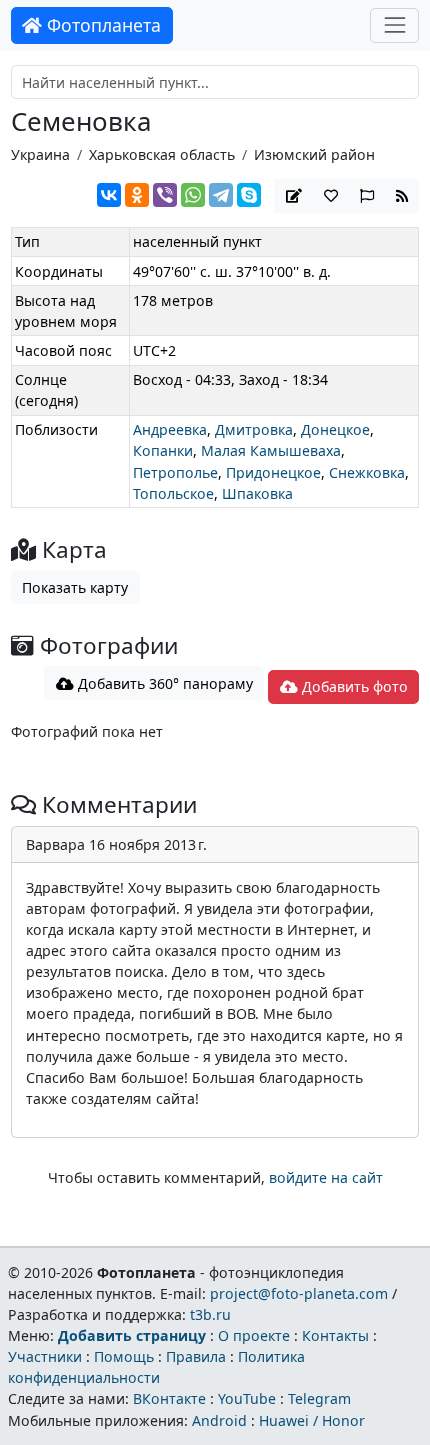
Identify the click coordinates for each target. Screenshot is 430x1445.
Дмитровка (254, 429)
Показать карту (75, 587)
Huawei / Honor (312, 1420)
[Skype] (249, 195)
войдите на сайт (326, 1177)
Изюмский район (314, 154)
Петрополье (175, 472)
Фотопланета (101, 25)
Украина (40, 154)
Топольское (173, 493)
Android (219, 1420)
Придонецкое (273, 472)
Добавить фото (353, 686)
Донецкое (335, 429)
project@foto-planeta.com (299, 1293)
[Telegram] (221, 195)
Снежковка (367, 472)
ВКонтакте (169, 1398)
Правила (196, 1356)
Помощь (124, 1356)
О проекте (254, 1335)
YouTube (247, 1398)
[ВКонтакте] (109, 195)
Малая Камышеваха (271, 450)
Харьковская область (162, 154)
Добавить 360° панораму (163, 683)
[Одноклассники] (137, 195)
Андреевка (170, 429)
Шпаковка (257, 493)
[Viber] (165, 195)
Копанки (163, 450)
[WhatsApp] (193, 195)
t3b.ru (210, 1314)
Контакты (335, 1335)
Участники (45, 1356)
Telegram (319, 1398)
